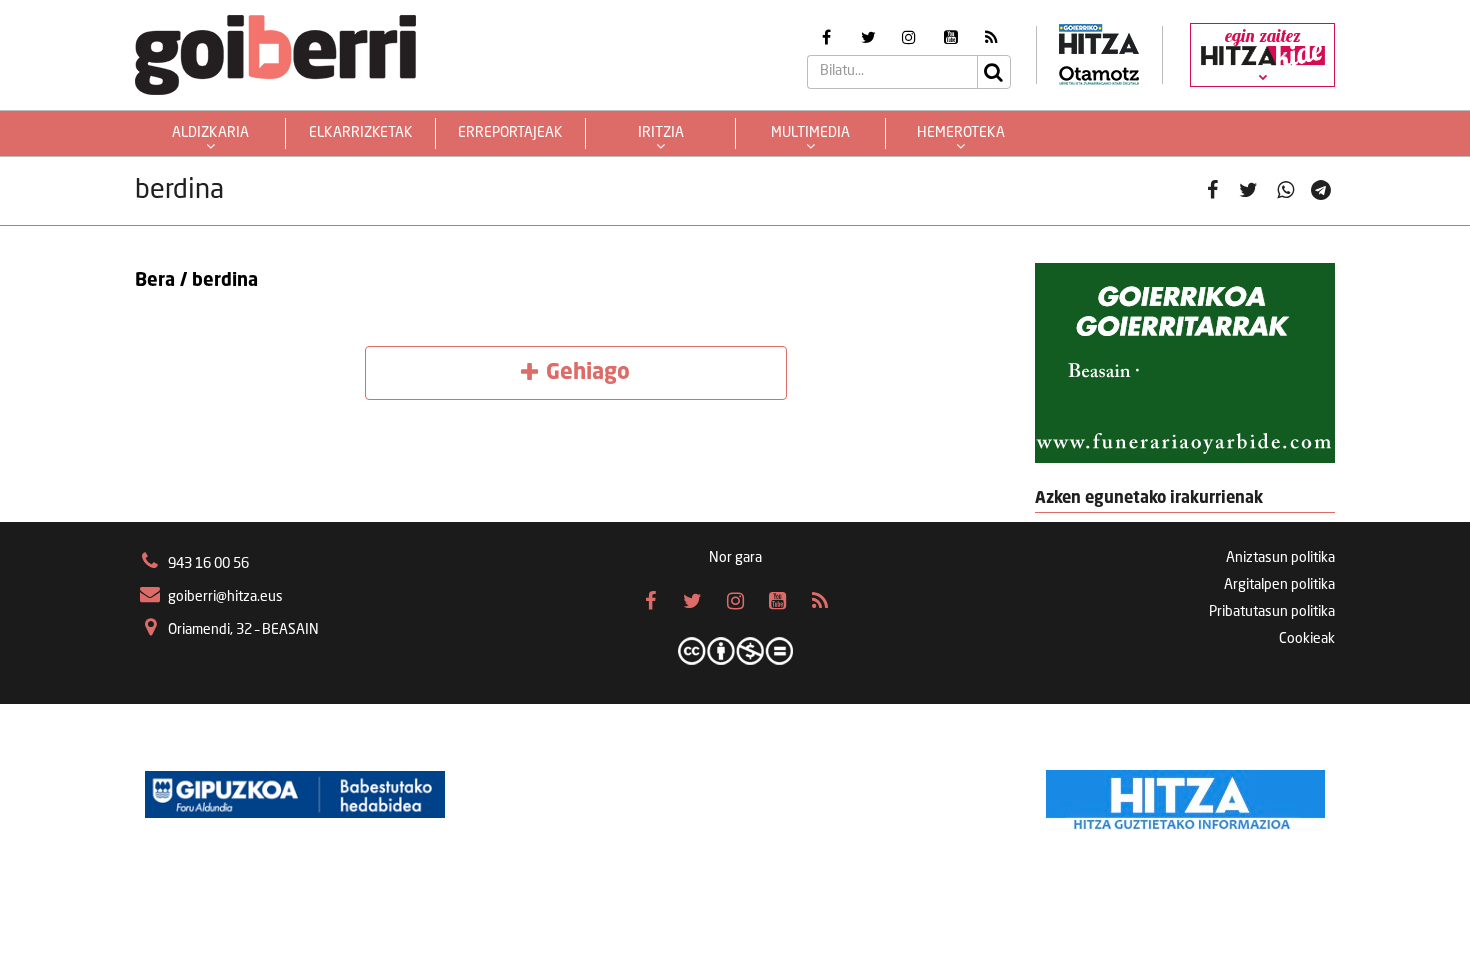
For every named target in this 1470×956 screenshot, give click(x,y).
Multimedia (810, 133)
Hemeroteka (961, 133)
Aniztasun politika (1280, 558)
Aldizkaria (210, 133)
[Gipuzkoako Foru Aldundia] (295, 795)
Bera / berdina (196, 281)
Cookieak (1307, 639)
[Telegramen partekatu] (1321, 191)
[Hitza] (1185, 795)
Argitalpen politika (1279, 585)
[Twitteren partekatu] (1248, 191)
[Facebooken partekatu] (1212, 191)
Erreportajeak (510, 133)
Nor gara (735, 558)
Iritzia (661, 133)
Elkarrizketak (361, 133)
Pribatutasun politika (1272, 612)
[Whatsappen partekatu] (1285, 191)
